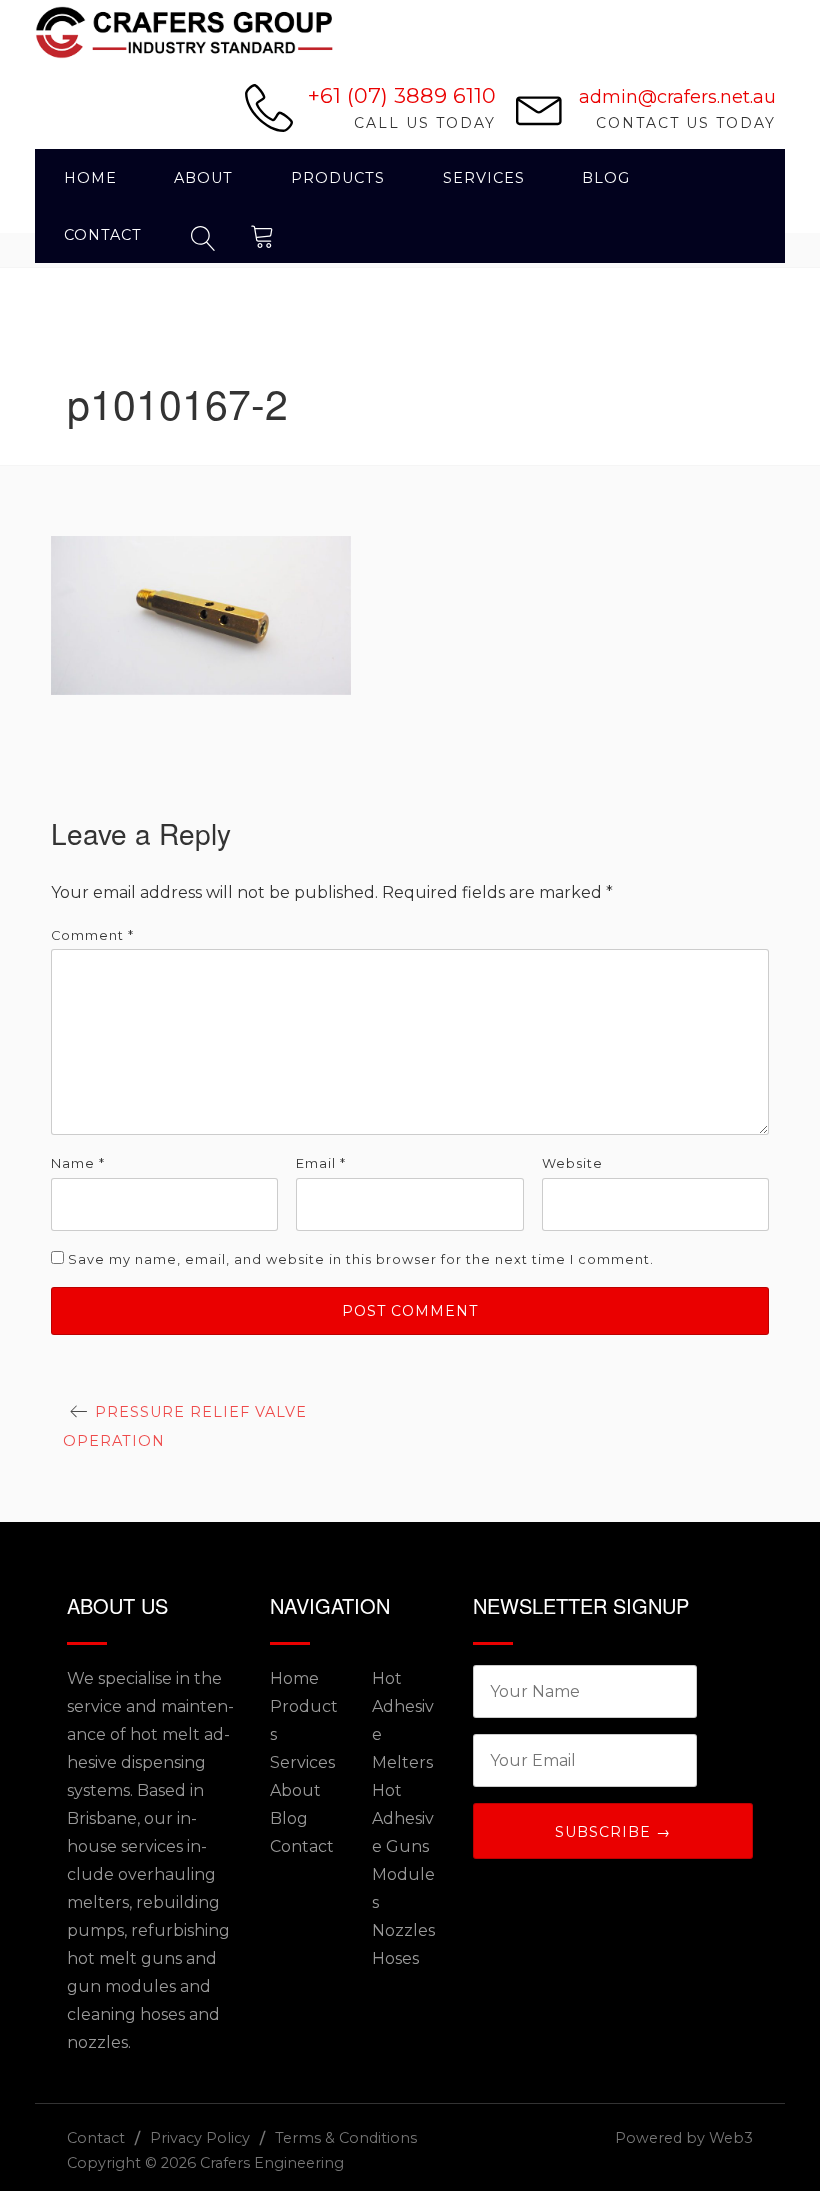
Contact (103, 235)
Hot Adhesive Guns (403, 1818)
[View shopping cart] (263, 234)
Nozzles (403, 1930)
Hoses (395, 1958)
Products (338, 178)
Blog (606, 178)
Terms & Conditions (346, 2138)
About (203, 178)
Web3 (731, 2138)
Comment (92, 935)
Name (78, 1163)
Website (572, 1163)
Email (321, 1163)
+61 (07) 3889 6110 (402, 95)
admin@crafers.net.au (677, 97)
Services (484, 178)
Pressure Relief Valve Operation (185, 1426)
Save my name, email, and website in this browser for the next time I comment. (361, 1259)
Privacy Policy (200, 2138)
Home (90, 178)
